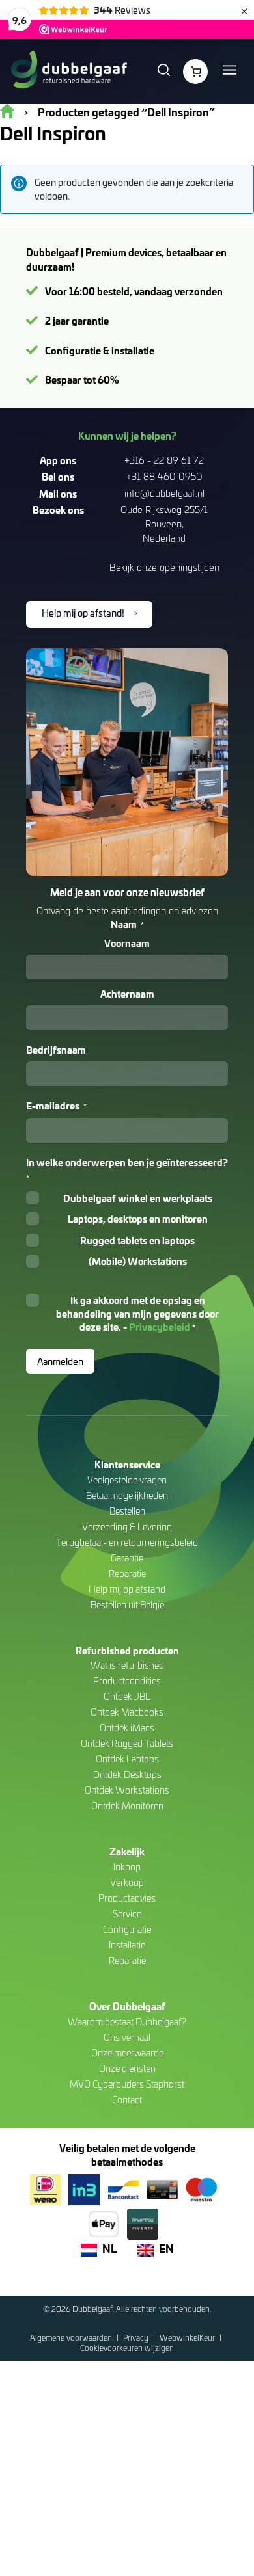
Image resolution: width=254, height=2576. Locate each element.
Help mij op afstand (127, 1589)
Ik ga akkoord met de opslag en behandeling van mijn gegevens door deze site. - (137, 1313)
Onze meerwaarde (127, 2053)
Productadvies (127, 1898)
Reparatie (127, 1573)
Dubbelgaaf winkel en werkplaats (138, 1198)
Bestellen (127, 1511)
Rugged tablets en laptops (137, 1240)
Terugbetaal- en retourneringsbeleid (127, 1542)
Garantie (127, 1558)
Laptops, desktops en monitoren (138, 1219)
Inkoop (127, 1867)
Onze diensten (127, 2068)
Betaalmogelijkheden (127, 1495)
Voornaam (127, 943)
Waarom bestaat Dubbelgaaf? (127, 2022)
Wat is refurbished (127, 1665)
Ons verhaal (127, 2037)
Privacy (137, 2337)
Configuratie (127, 1929)
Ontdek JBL (127, 1696)
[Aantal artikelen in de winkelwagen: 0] (195, 72)
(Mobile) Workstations (138, 1261)
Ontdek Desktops (127, 1774)
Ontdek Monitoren (127, 1806)
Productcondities (127, 1681)
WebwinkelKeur (188, 2337)
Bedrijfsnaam (56, 1050)
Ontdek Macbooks (127, 1712)
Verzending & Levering (127, 1527)
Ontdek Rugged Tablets (127, 1743)
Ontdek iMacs (127, 1728)
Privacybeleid (160, 1327)
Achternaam (127, 994)
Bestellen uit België (127, 1605)
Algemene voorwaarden (72, 2337)
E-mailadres (56, 1106)
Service (127, 1914)
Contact (127, 2100)
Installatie (127, 1945)
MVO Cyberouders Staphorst (127, 2084)
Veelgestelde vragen (127, 1480)
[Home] (69, 72)
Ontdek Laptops (127, 1759)
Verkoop (127, 1882)
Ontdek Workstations (127, 1790)
